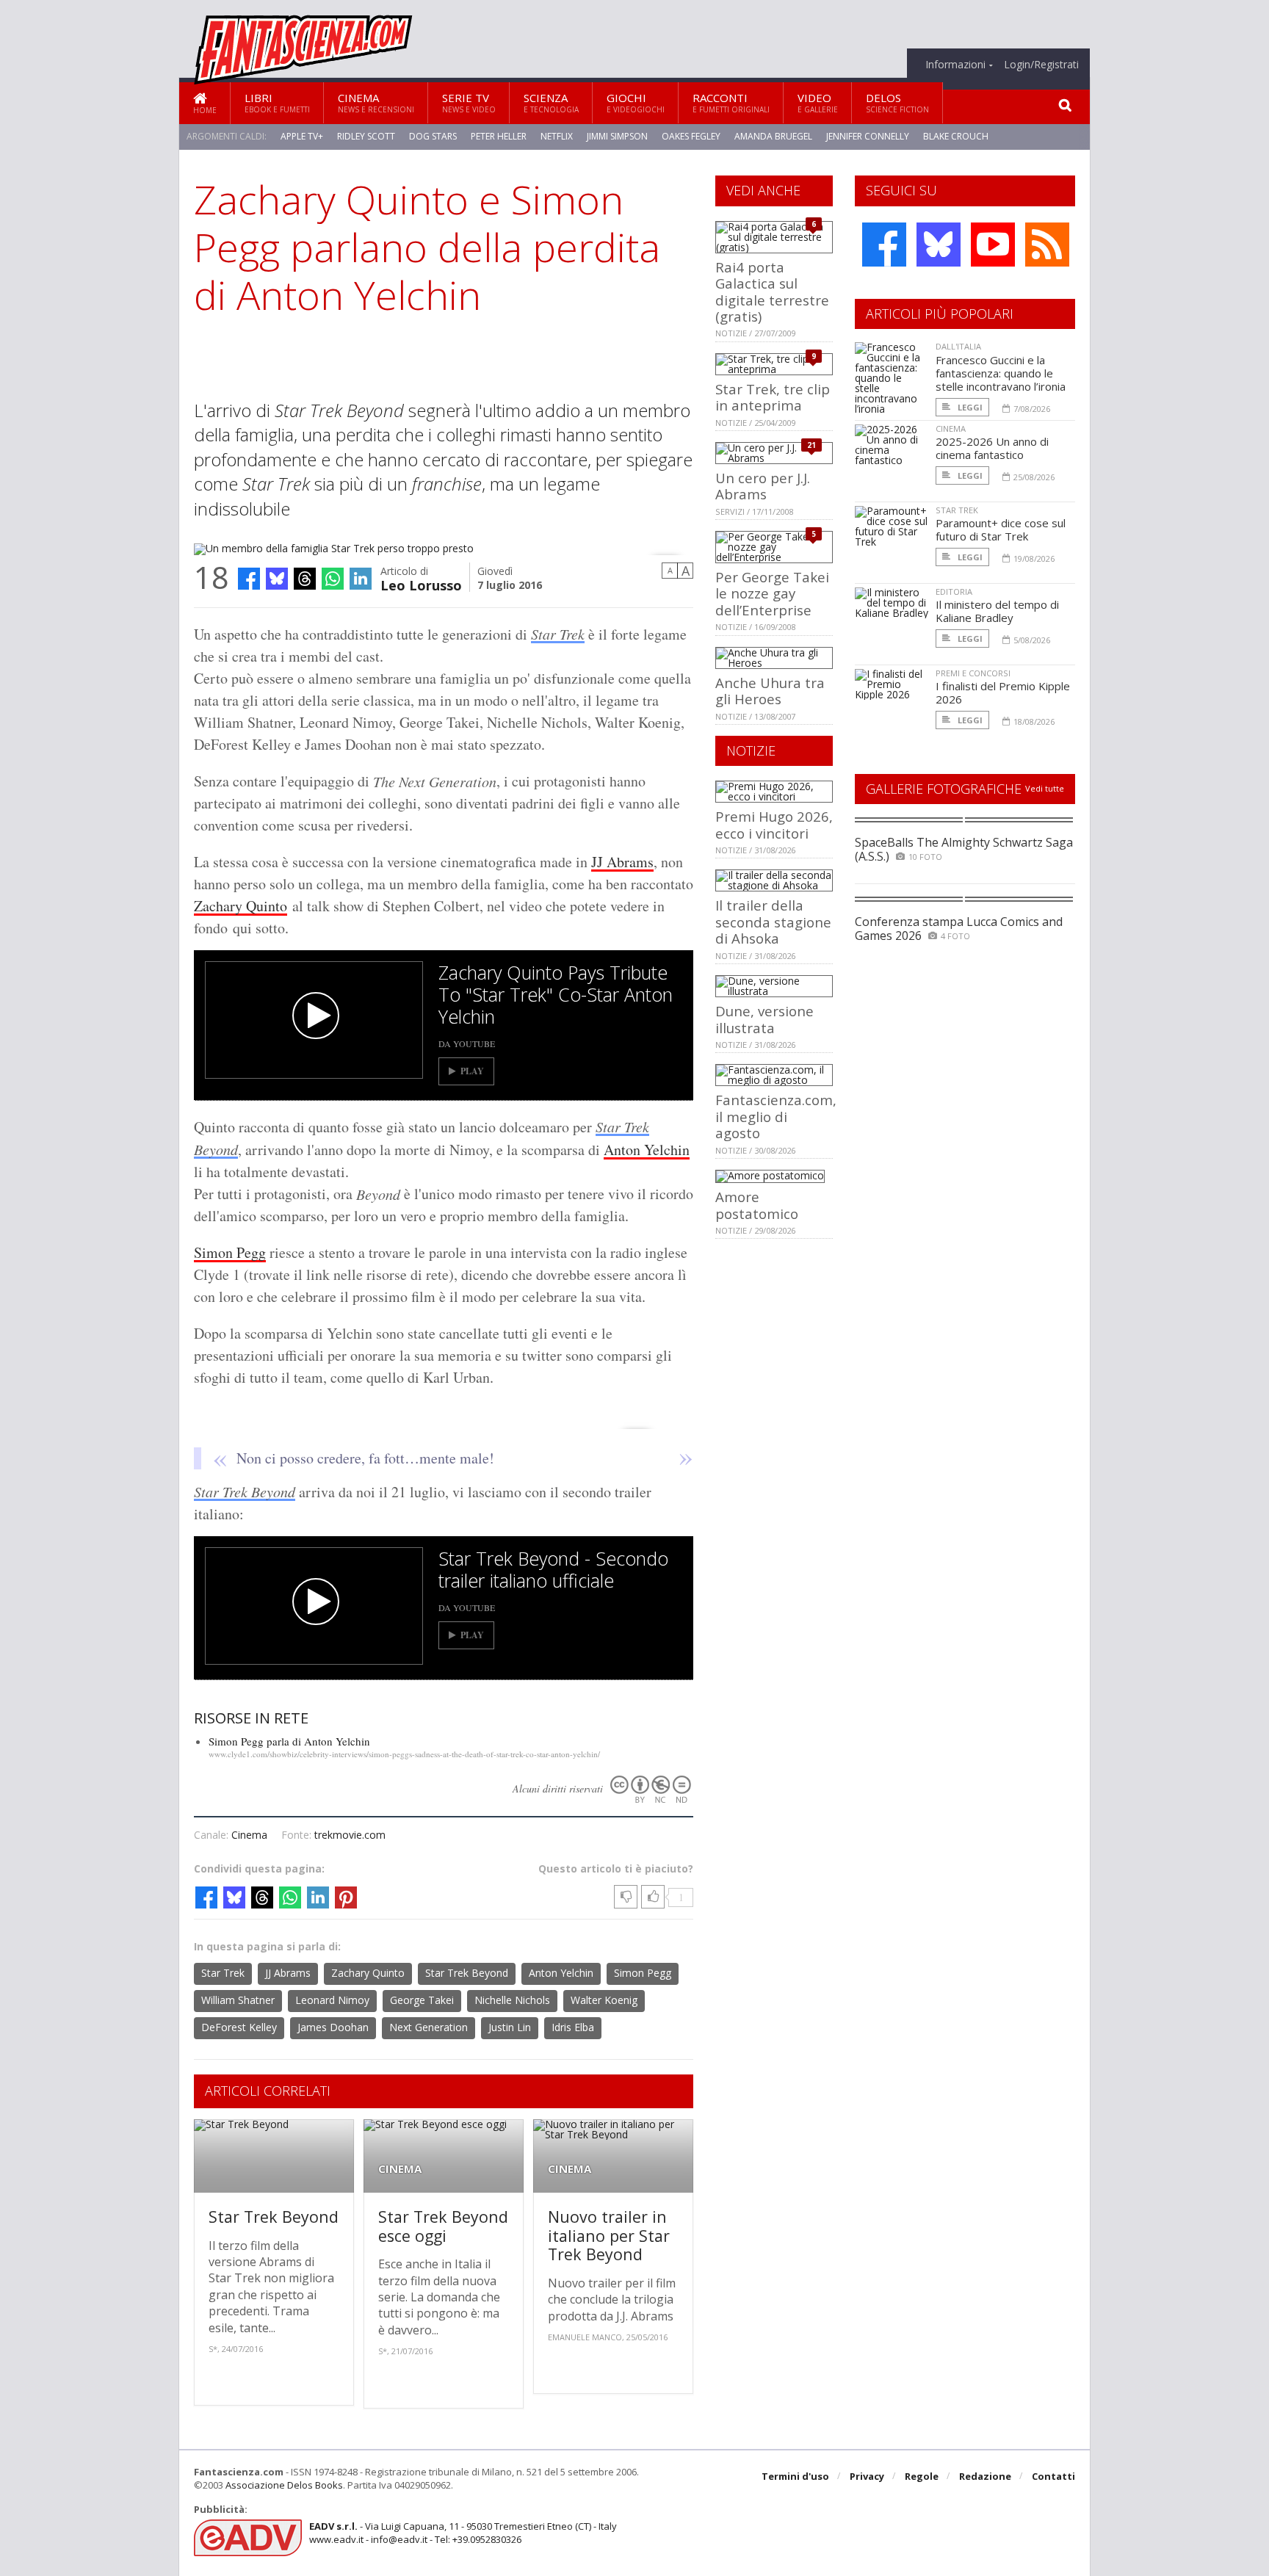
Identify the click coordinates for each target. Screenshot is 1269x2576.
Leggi (969, 407)
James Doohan (333, 2027)
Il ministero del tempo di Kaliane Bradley (997, 611)
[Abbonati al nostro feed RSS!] (1047, 245)
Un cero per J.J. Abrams (763, 486)
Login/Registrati (1041, 65)
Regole (922, 2476)
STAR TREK (957, 510)
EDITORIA (954, 591)
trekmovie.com (350, 1835)
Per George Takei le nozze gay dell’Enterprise (772, 593)
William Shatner (238, 2000)
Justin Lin (510, 2027)
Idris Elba (573, 2027)
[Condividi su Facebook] (249, 579)
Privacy (867, 2476)
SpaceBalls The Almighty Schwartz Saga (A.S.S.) (964, 849)
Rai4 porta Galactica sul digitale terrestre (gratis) (772, 292)
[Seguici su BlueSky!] (939, 245)
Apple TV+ (302, 136)
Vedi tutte (1045, 788)
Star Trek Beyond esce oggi (443, 2226)
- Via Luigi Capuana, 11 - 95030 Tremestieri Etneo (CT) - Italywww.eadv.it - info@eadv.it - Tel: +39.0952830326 (463, 2533)
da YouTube (467, 1043)
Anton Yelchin (647, 1150)
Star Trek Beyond (245, 1491)
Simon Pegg (230, 1252)
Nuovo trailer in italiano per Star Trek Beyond (609, 2235)
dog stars (433, 136)
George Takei (422, 2000)
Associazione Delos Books (284, 2485)
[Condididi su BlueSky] (277, 579)
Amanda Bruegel (773, 136)
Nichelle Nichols (512, 2000)
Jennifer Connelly (868, 136)
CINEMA (400, 2169)
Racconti (731, 102)
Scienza (551, 102)
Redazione (985, 2476)
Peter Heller (499, 136)
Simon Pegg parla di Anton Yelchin (289, 1741)
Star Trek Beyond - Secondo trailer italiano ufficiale (553, 1569)
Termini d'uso (795, 2476)
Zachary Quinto (241, 906)
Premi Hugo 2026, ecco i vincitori (774, 824)
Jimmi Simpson (617, 136)
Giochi (636, 102)
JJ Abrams (622, 862)
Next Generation (429, 2027)
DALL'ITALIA (958, 346)
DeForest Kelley (239, 2027)
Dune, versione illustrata (764, 1019)
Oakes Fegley (691, 136)
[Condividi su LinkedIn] (361, 579)
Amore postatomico (757, 1205)
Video (818, 102)
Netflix (557, 136)
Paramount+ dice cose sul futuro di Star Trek (1001, 529)
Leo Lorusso (421, 584)
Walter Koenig (604, 2000)
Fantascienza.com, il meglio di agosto (776, 1116)
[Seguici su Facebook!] (884, 245)
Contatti (1053, 2476)
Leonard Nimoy (332, 2000)
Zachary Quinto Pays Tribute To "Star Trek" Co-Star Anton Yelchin (556, 994)
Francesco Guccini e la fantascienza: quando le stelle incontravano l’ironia (1001, 373)
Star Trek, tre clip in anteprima (773, 397)
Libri (277, 102)
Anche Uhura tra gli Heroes (770, 691)
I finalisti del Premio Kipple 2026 (1003, 692)
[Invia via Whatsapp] (333, 579)
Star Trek (558, 634)
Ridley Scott (366, 136)
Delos (897, 102)
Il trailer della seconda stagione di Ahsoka (773, 922)
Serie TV (469, 102)
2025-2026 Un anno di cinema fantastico (992, 448)
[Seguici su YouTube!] (993, 245)
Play (472, 1071)
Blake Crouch (956, 136)
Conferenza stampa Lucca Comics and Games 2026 (959, 929)
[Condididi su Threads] (305, 579)
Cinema (376, 102)
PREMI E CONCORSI (973, 673)
